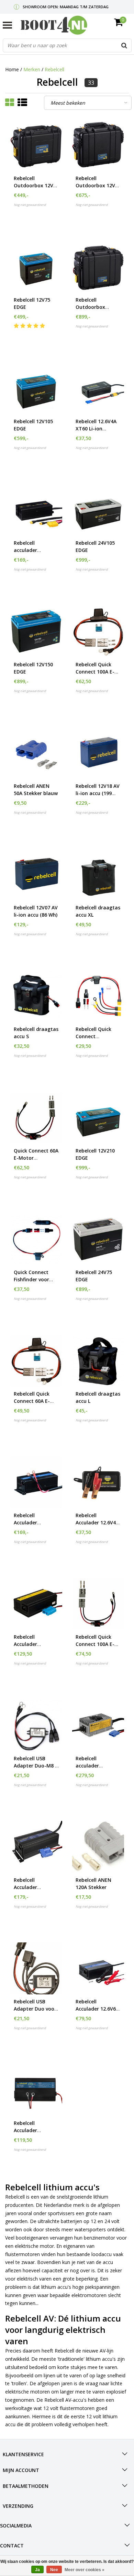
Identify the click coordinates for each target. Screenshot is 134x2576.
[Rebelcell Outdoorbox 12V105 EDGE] (98, 267)
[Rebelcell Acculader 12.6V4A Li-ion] (98, 1482)
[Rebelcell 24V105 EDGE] (98, 510)
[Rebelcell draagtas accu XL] (98, 874)
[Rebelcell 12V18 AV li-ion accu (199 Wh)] (98, 753)
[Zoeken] (124, 45)
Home (12, 69)
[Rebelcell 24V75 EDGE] (98, 1239)
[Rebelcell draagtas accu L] (98, 1361)
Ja (37, 2570)
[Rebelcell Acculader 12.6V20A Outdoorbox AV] (36, 1847)
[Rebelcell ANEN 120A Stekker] (98, 1847)
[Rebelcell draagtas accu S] (36, 996)
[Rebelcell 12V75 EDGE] (36, 267)
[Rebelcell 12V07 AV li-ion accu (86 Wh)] (36, 874)
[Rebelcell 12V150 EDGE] (36, 631)
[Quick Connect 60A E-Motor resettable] (36, 1118)
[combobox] (67, 45)
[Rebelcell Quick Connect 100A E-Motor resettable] (98, 1604)
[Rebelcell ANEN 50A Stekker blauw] (36, 753)
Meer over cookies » (85, 2570)
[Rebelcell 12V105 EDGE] (36, 388)
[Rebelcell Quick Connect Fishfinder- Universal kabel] (98, 996)
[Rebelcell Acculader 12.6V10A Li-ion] (36, 2090)
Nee (54, 2570)
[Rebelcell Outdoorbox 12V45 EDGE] (36, 145)
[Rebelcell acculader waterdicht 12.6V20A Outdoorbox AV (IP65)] (98, 1725)
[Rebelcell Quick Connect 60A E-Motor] (36, 1361)
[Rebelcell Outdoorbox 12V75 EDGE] (98, 145)
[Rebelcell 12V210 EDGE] (98, 1118)
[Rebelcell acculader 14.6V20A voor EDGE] (36, 510)
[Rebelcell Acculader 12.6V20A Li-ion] (36, 1482)
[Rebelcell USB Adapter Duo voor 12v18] (36, 1968)
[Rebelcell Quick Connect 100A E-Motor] (98, 631)
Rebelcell (54, 69)
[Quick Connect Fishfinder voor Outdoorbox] (36, 1239)
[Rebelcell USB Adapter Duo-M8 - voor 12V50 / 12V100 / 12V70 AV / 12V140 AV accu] (36, 1725)
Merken (32, 69)
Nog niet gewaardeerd (30, 205)
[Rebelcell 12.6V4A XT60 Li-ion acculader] (98, 388)
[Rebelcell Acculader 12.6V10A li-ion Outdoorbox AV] (36, 1604)
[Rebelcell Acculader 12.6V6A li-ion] (98, 1968)
